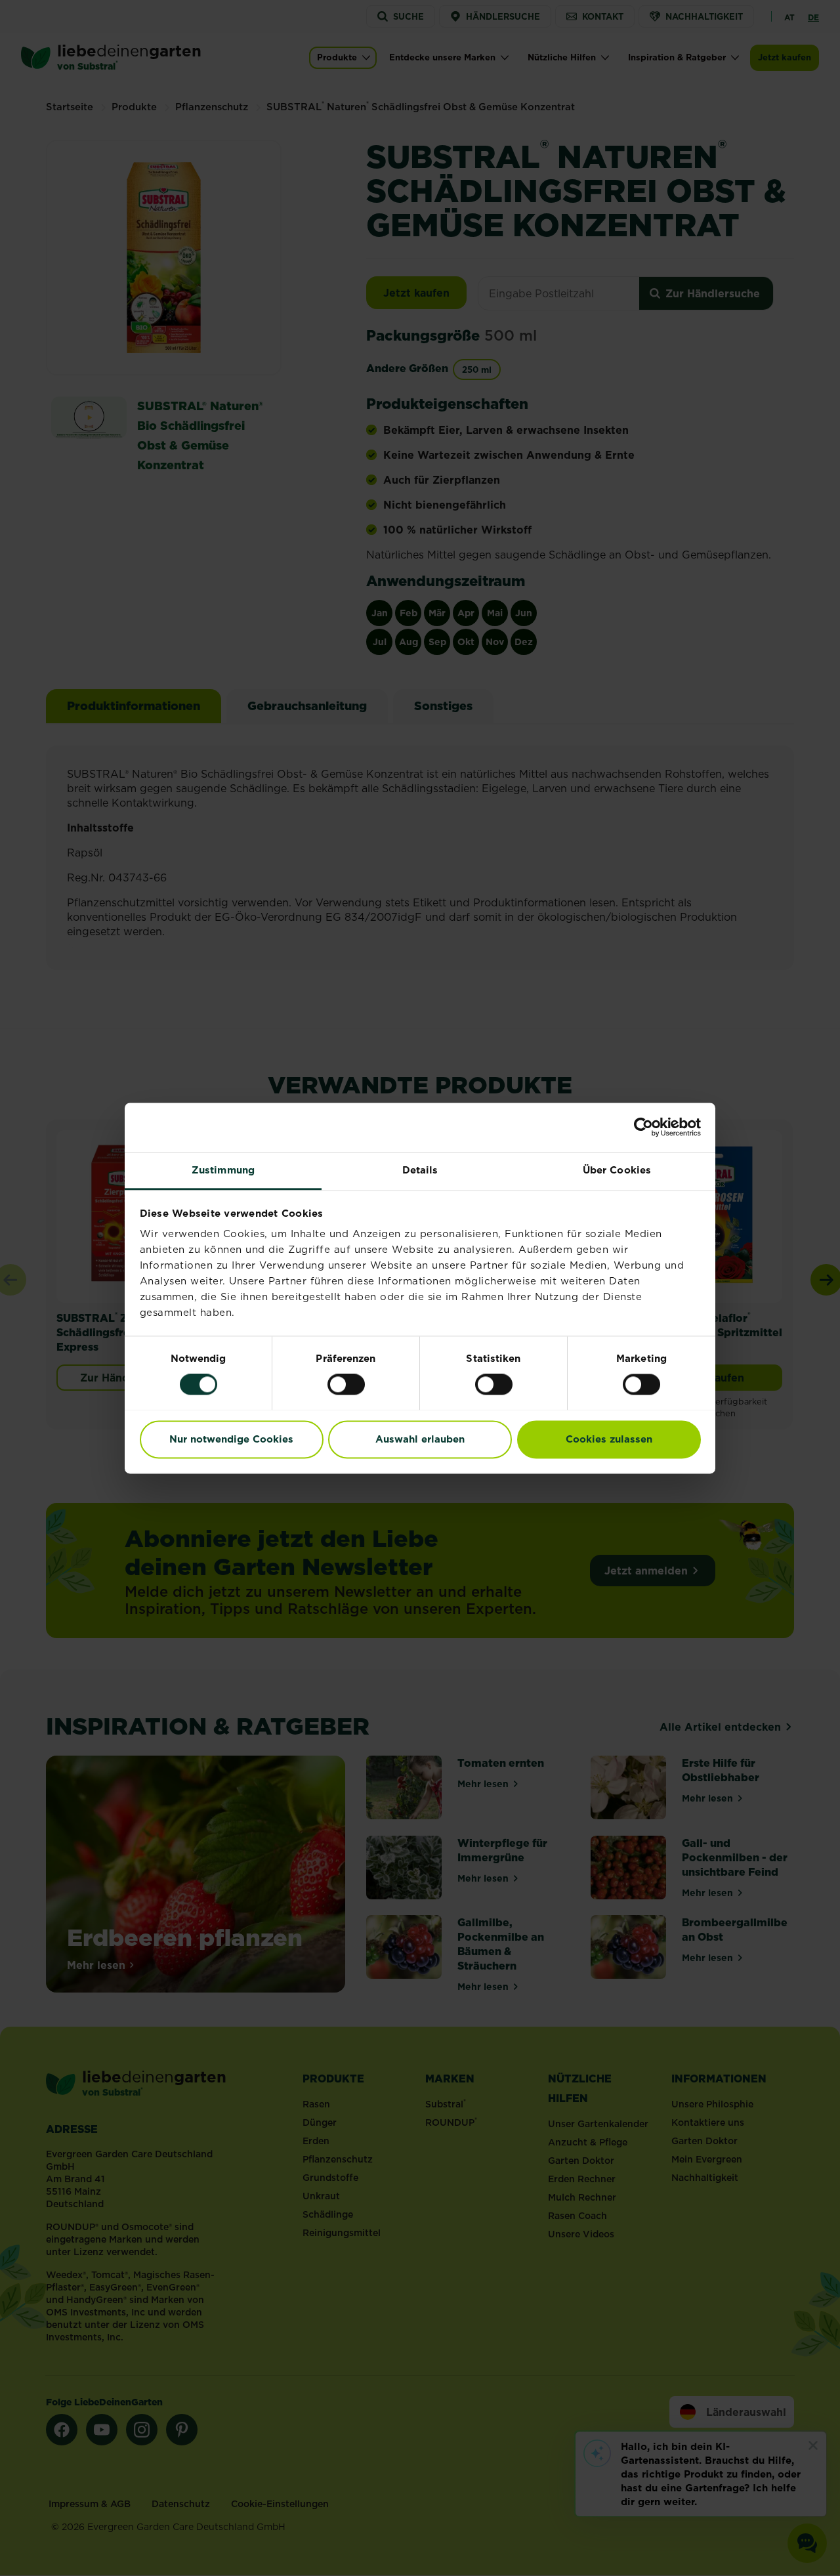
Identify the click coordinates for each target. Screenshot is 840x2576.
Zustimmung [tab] (223, 1170)
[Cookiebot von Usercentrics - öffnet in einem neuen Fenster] (643, 1127)
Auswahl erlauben (420, 1439)
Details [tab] (420, 1170)
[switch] (346, 1384)
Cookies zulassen (609, 1439)
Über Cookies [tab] (617, 1170)
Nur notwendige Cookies (231, 1439)
